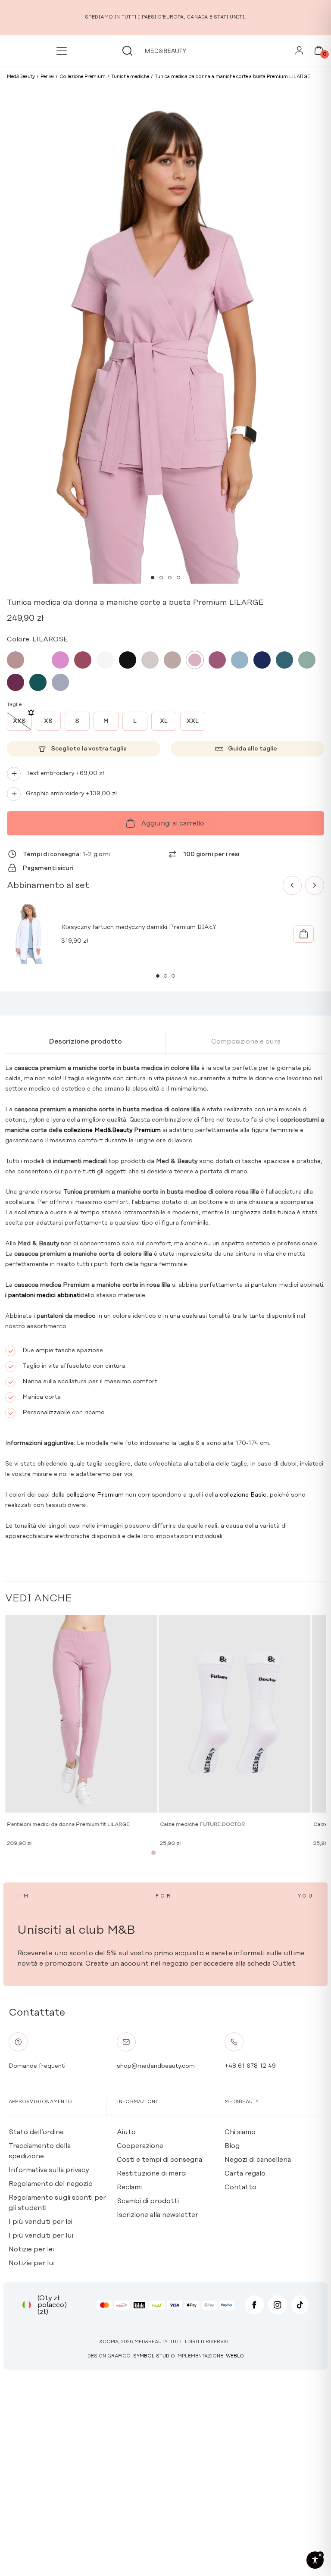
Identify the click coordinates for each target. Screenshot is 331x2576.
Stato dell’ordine (36, 2132)
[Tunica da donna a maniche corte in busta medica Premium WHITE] (105, 660)
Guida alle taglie (253, 749)
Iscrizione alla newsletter (158, 2215)
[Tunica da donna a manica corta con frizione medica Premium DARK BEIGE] (172, 660)
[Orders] (299, 53)
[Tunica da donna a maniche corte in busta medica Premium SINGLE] (16, 682)
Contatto (240, 2187)
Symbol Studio (154, 2356)
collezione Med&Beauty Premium (112, 1130)
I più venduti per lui (41, 2235)
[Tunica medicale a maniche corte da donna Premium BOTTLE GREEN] (38, 682)
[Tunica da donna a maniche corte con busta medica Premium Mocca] (16, 660)
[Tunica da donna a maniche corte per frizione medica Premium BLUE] (240, 660)
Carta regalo (245, 2173)
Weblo (235, 2356)
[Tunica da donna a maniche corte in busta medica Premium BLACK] (128, 660)
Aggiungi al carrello (173, 823)
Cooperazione (140, 2146)
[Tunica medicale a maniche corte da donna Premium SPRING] (217, 660)
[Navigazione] (63, 51)
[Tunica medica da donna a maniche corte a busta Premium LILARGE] (195, 660)
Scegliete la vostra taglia (89, 749)
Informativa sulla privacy (49, 2170)
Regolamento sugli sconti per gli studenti (57, 2203)
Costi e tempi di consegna (159, 2160)
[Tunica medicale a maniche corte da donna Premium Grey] (60, 682)
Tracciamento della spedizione (40, 2151)
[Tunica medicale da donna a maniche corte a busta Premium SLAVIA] (307, 660)
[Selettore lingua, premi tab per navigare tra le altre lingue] (27, 2305)
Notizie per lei (31, 2249)
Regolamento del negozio (51, 2184)
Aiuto (126, 2132)
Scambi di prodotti (148, 2201)
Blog (232, 2146)
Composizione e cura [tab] (246, 1041)
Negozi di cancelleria (258, 2160)
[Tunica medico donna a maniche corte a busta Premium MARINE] (284, 660)
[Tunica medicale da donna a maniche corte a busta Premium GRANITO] (262, 660)
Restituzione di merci (152, 2173)
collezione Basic (243, 1495)
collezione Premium (95, 1495)
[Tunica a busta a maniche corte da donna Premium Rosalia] (60, 660)
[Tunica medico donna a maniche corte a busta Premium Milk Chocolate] (38, 660)
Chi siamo (240, 2132)
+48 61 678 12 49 (250, 2066)
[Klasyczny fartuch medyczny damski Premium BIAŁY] (303, 934)
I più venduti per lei (41, 2222)
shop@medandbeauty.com (156, 2066)
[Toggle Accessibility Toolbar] (315, 2560)
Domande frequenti (37, 2066)
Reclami (129, 2187)
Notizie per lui (32, 2263)
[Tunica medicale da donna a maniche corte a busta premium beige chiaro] (150, 660)
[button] (153, 578)
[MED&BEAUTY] (165, 51)
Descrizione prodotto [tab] (85, 1041)
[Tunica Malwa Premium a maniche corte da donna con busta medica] (83, 660)
